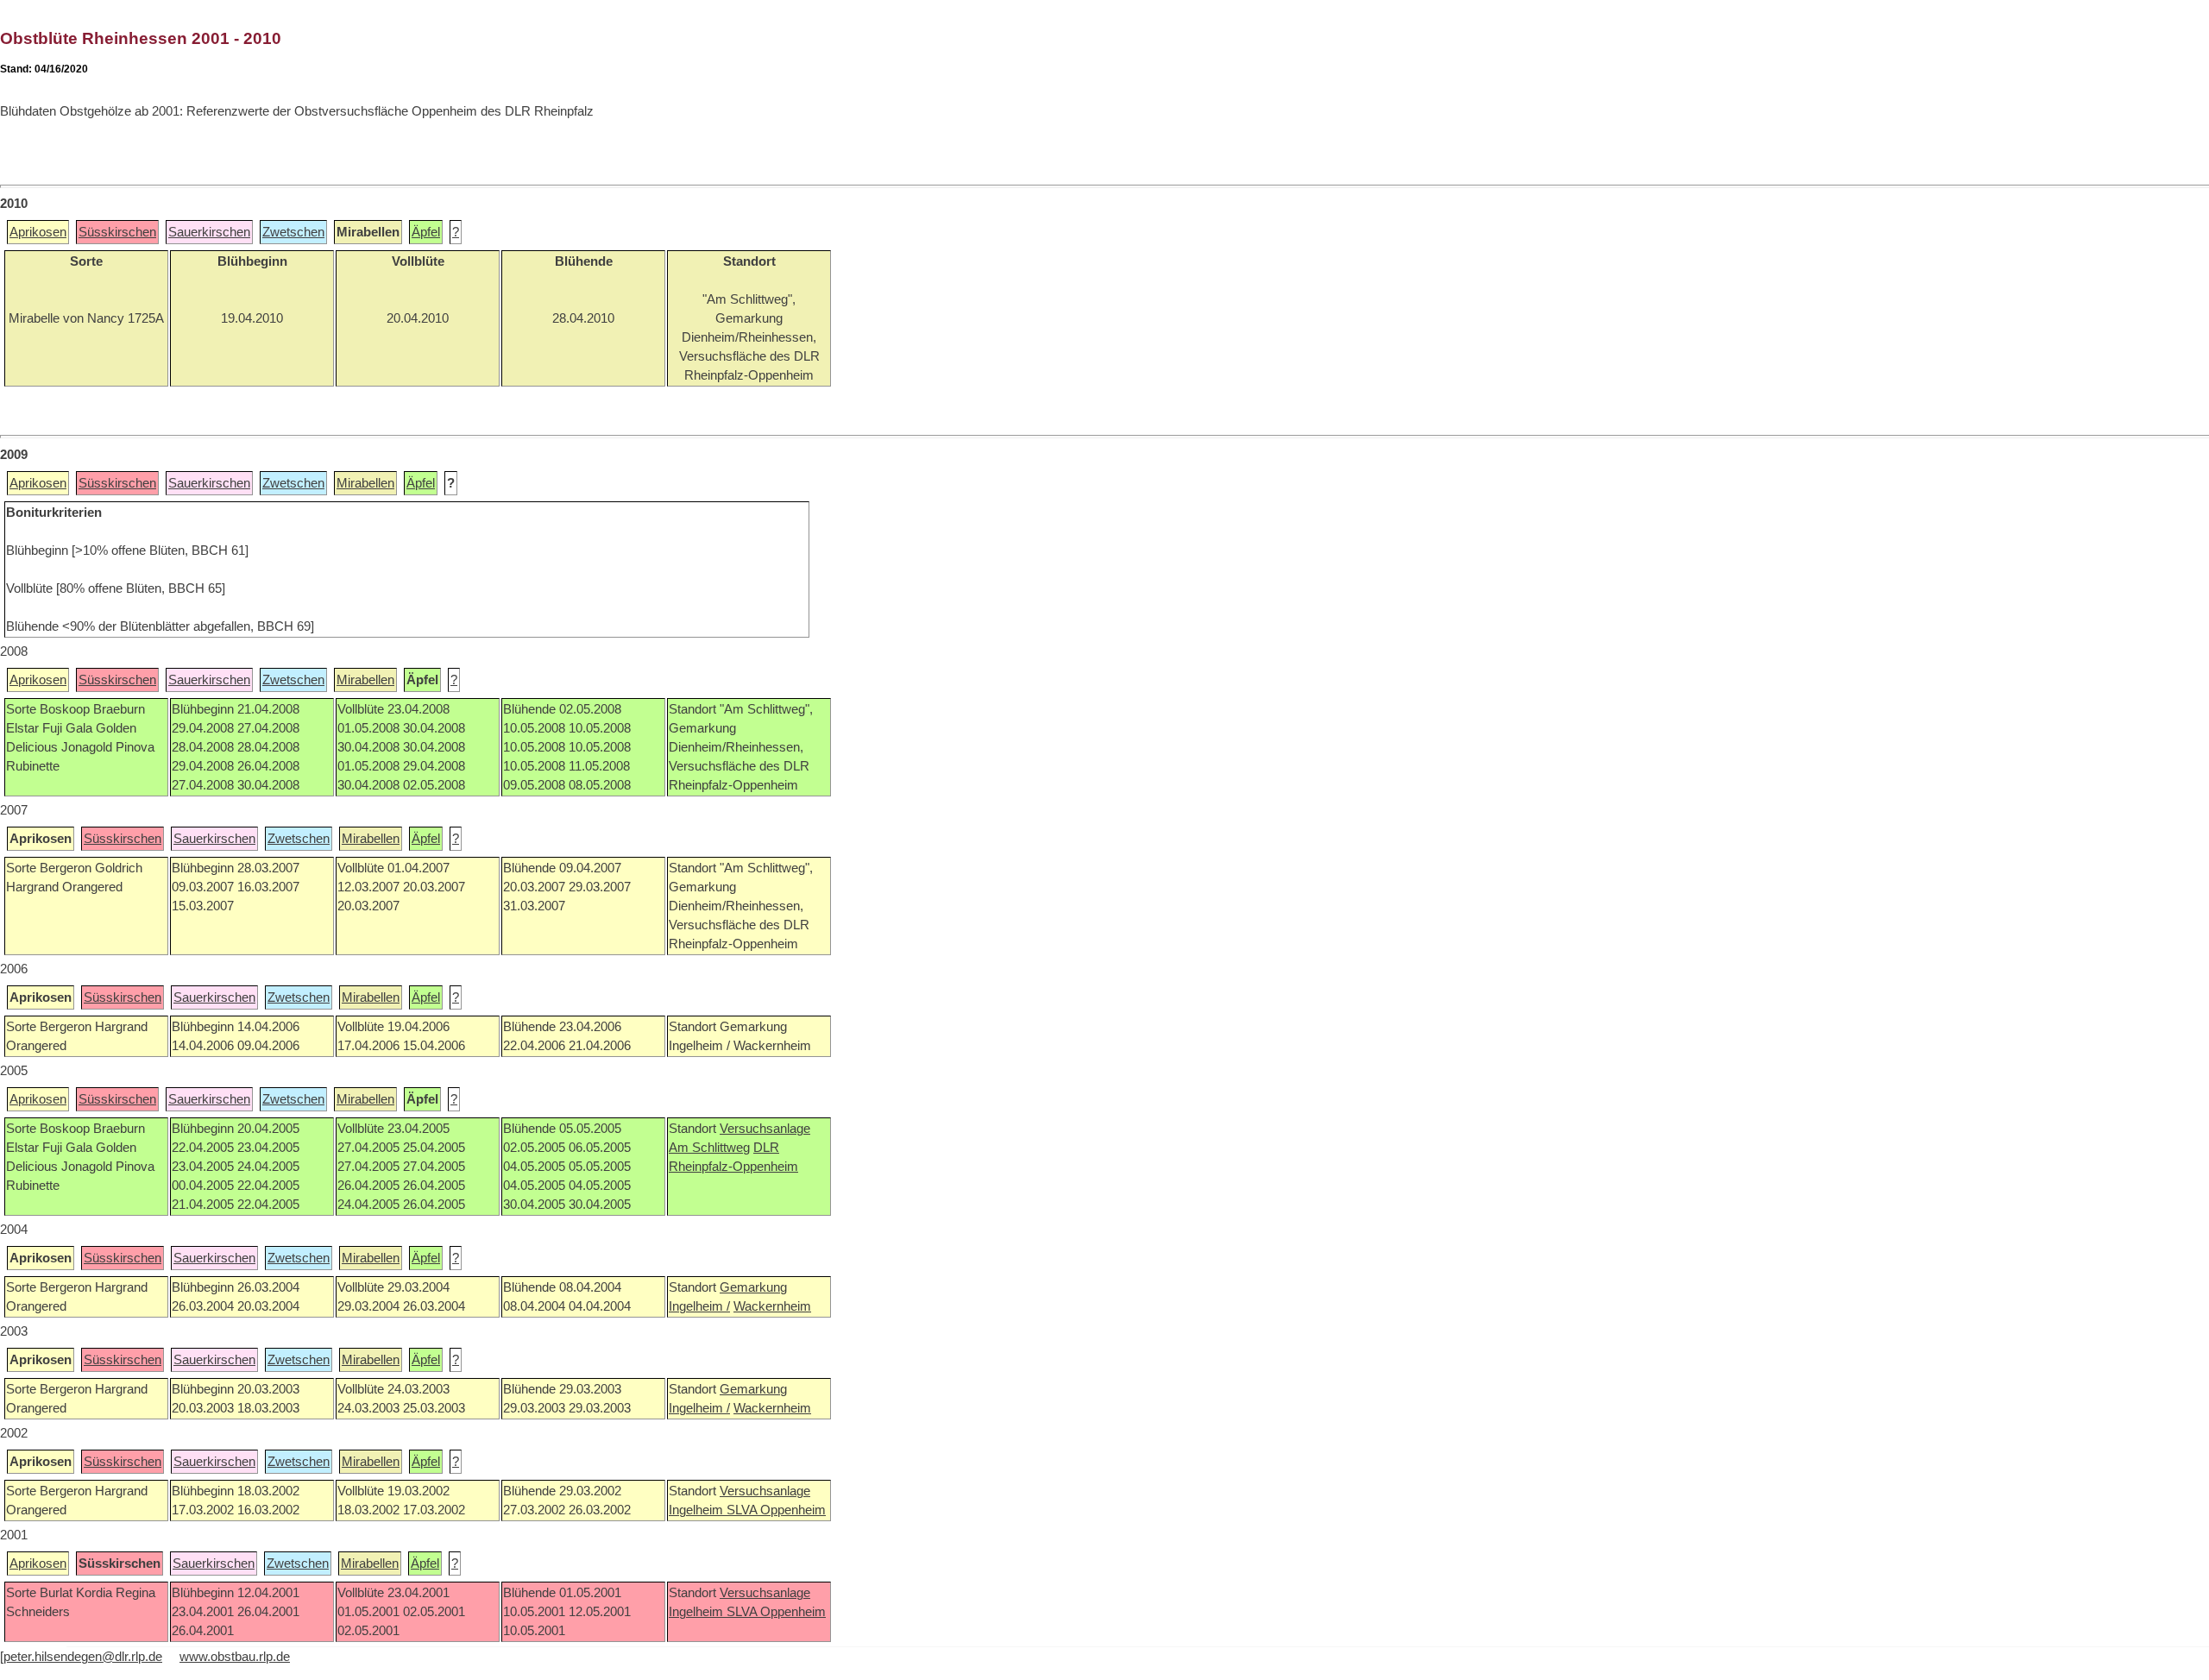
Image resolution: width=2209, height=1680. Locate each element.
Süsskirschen (117, 232)
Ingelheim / (699, 1306)
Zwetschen (293, 232)
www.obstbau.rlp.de (235, 1657)
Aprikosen (38, 232)
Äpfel (426, 232)
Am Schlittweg (709, 1148)
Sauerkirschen (209, 232)
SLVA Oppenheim (776, 1510)
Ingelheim (698, 1510)
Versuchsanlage (765, 1129)
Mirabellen (365, 483)
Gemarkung (753, 1287)
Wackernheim (772, 1306)
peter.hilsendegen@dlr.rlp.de (83, 1657)
